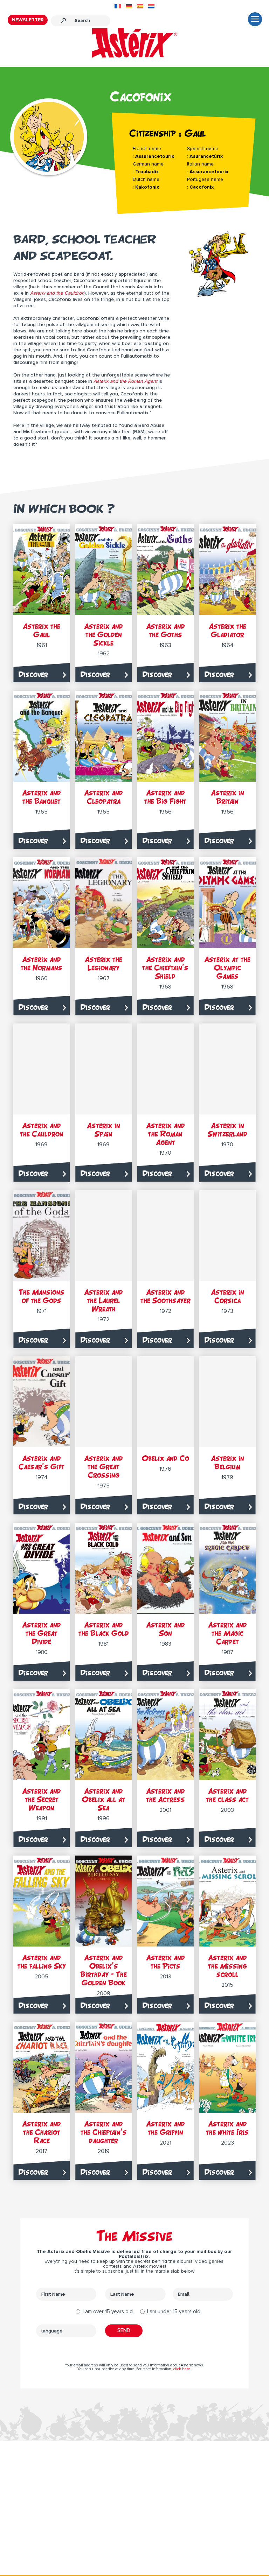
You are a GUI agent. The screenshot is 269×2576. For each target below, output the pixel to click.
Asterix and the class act (227, 1795)
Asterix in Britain (227, 797)
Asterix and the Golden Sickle (104, 635)
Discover (33, 674)
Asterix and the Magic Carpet (227, 1633)
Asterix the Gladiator (227, 630)
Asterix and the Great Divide (42, 1633)
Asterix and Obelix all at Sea (104, 1799)
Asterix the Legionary (104, 963)
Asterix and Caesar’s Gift (42, 1462)
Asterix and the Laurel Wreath (104, 1300)
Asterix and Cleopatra (104, 797)
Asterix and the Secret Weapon (42, 1799)
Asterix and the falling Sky (42, 1962)
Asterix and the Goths (165, 630)
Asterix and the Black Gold (104, 1629)
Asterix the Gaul (42, 630)
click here (182, 2369)
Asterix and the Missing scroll (227, 1966)
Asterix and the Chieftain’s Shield (165, 968)
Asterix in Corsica (227, 1296)
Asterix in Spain (104, 1130)
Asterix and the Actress (165, 1795)
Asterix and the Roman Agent (165, 1134)
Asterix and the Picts (165, 1962)
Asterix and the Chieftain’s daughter (104, 2132)
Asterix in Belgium (227, 1462)
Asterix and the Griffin (165, 2128)
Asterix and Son (165, 1629)
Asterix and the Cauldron (42, 1130)
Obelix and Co (165, 1458)
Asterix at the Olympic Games (227, 968)
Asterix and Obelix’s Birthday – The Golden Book (104, 1970)
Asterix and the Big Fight (165, 797)
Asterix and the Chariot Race (42, 2132)
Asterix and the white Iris (227, 2128)
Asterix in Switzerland (227, 1130)
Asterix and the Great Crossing (104, 1467)
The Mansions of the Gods (42, 1296)
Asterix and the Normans (42, 963)
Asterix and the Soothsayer (165, 1296)
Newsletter (28, 20)
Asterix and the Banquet (42, 797)
